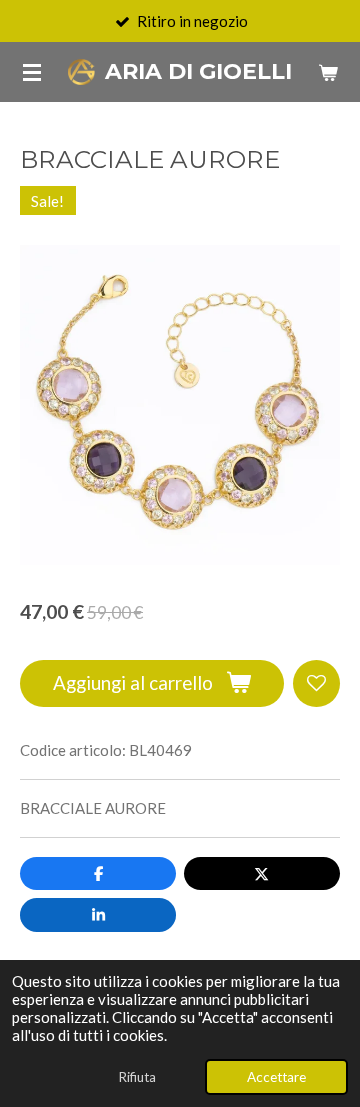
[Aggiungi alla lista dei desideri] (316, 683)
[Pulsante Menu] (32, 72)
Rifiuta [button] (137, 1077)
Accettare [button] (276, 1077)
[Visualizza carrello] (328, 72)
